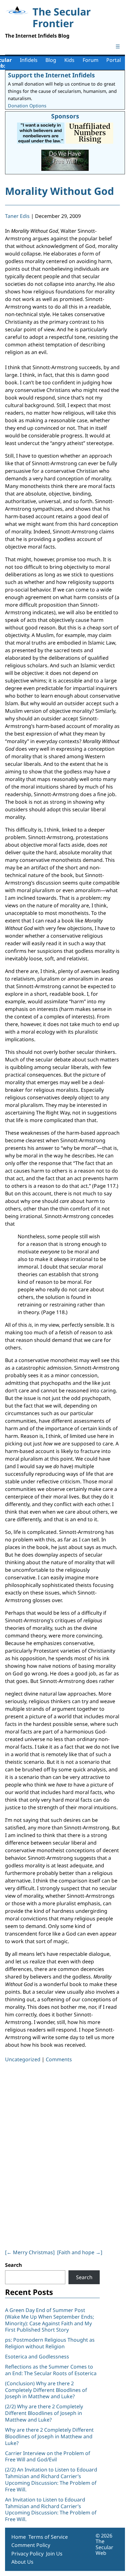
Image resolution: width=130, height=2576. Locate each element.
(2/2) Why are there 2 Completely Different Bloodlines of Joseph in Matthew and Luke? (44, 2413)
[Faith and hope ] (80, 2252)
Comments (59, 2059)
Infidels (29, 60)
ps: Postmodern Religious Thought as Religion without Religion (50, 2343)
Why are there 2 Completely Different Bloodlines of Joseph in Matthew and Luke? (49, 2436)
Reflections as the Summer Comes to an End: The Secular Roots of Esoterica (51, 2370)
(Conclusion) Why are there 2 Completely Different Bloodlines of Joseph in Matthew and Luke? (46, 2390)
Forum (91, 60)
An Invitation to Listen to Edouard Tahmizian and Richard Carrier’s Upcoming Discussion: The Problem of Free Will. (51, 2509)
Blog (51, 60)
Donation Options (27, 106)
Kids (69, 60)
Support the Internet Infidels (51, 75)
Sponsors (65, 116)
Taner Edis (17, 216)
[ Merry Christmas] (30, 2252)
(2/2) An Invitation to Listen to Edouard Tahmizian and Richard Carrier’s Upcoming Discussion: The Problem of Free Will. (51, 2479)
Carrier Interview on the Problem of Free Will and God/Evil (48, 2456)
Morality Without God (59, 191)
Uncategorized (23, 2059)
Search (14, 2265)
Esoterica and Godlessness (37, 2357)
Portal (114, 60)
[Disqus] (62, 2155)
